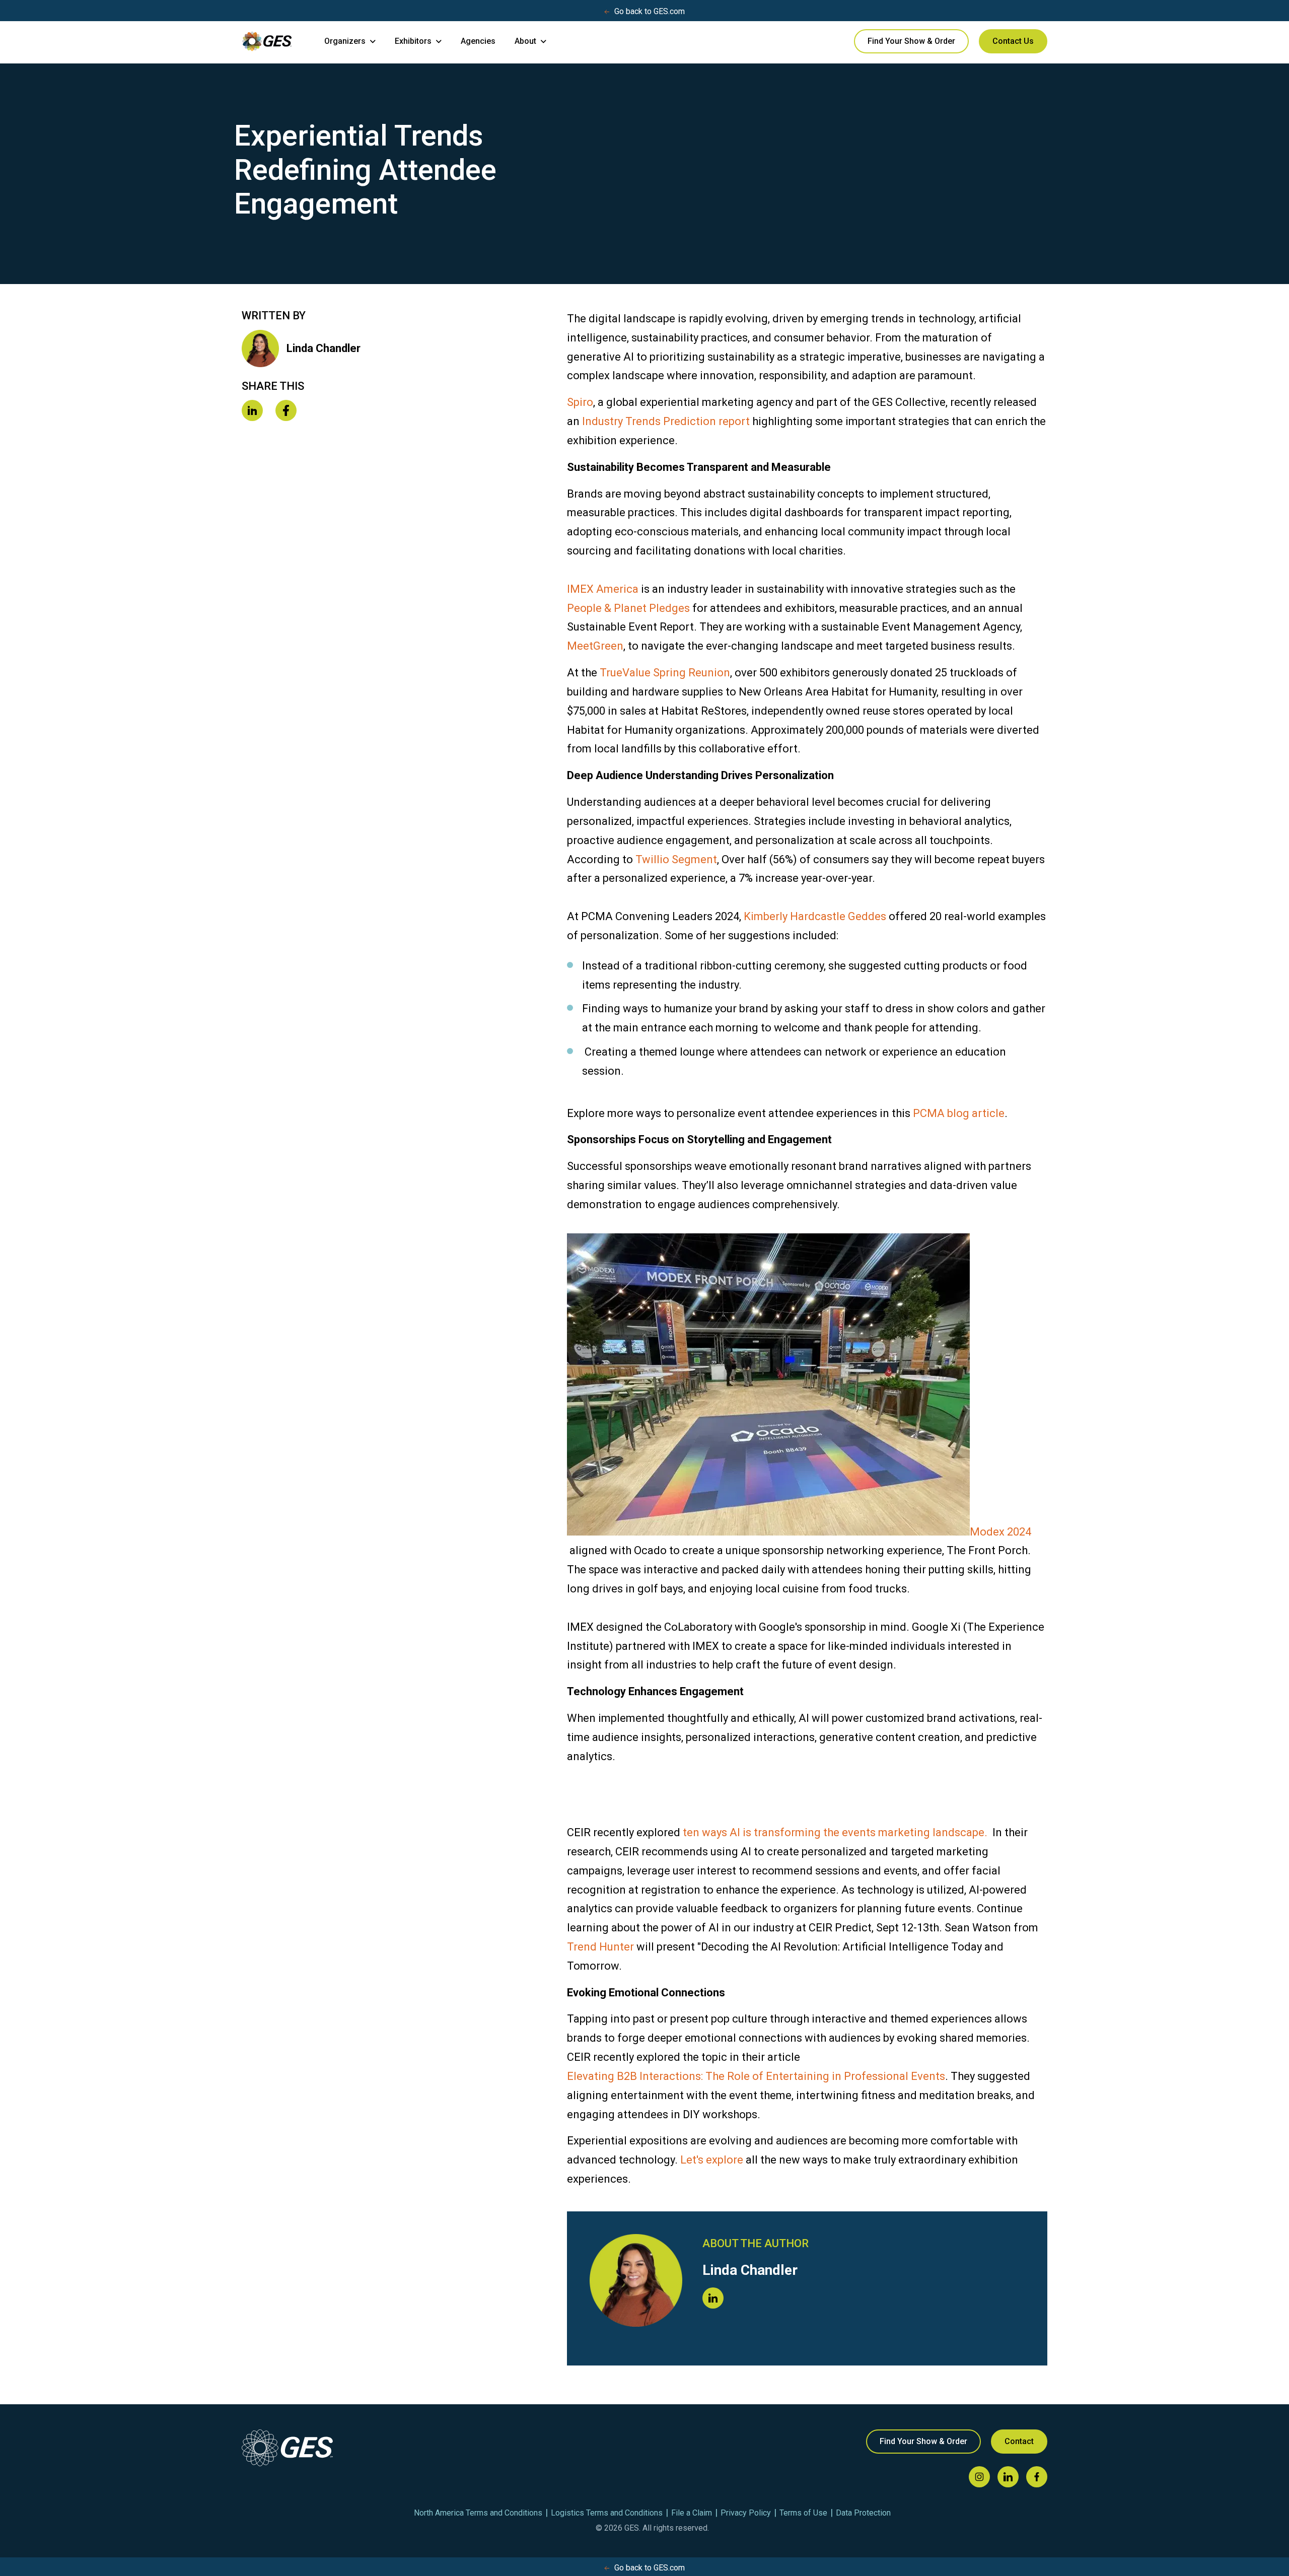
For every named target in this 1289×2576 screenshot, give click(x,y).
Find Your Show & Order (911, 41)
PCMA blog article (959, 1113)
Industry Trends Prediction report (666, 421)
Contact (1019, 2441)
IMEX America (603, 589)
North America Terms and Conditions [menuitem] (478, 2513)
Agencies (478, 41)
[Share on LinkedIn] (252, 411)
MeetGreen (595, 646)
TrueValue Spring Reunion (665, 673)
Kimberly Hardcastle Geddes (815, 916)
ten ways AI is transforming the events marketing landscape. (835, 1832)
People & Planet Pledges (628, 608)
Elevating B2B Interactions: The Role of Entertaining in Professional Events (756, 2076)
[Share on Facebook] (286, 411)
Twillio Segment (676, 859)
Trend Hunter (600, 1947)
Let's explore (712, 2160)
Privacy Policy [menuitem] (746, 2513)
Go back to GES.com (650, 11)
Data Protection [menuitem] (863, 2513)
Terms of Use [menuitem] (803, 2513)
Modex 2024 (1000, 1532)
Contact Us (1013, 41)
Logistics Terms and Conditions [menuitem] (607, 2513)
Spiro (580, 402)
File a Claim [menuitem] (692, 2513)
